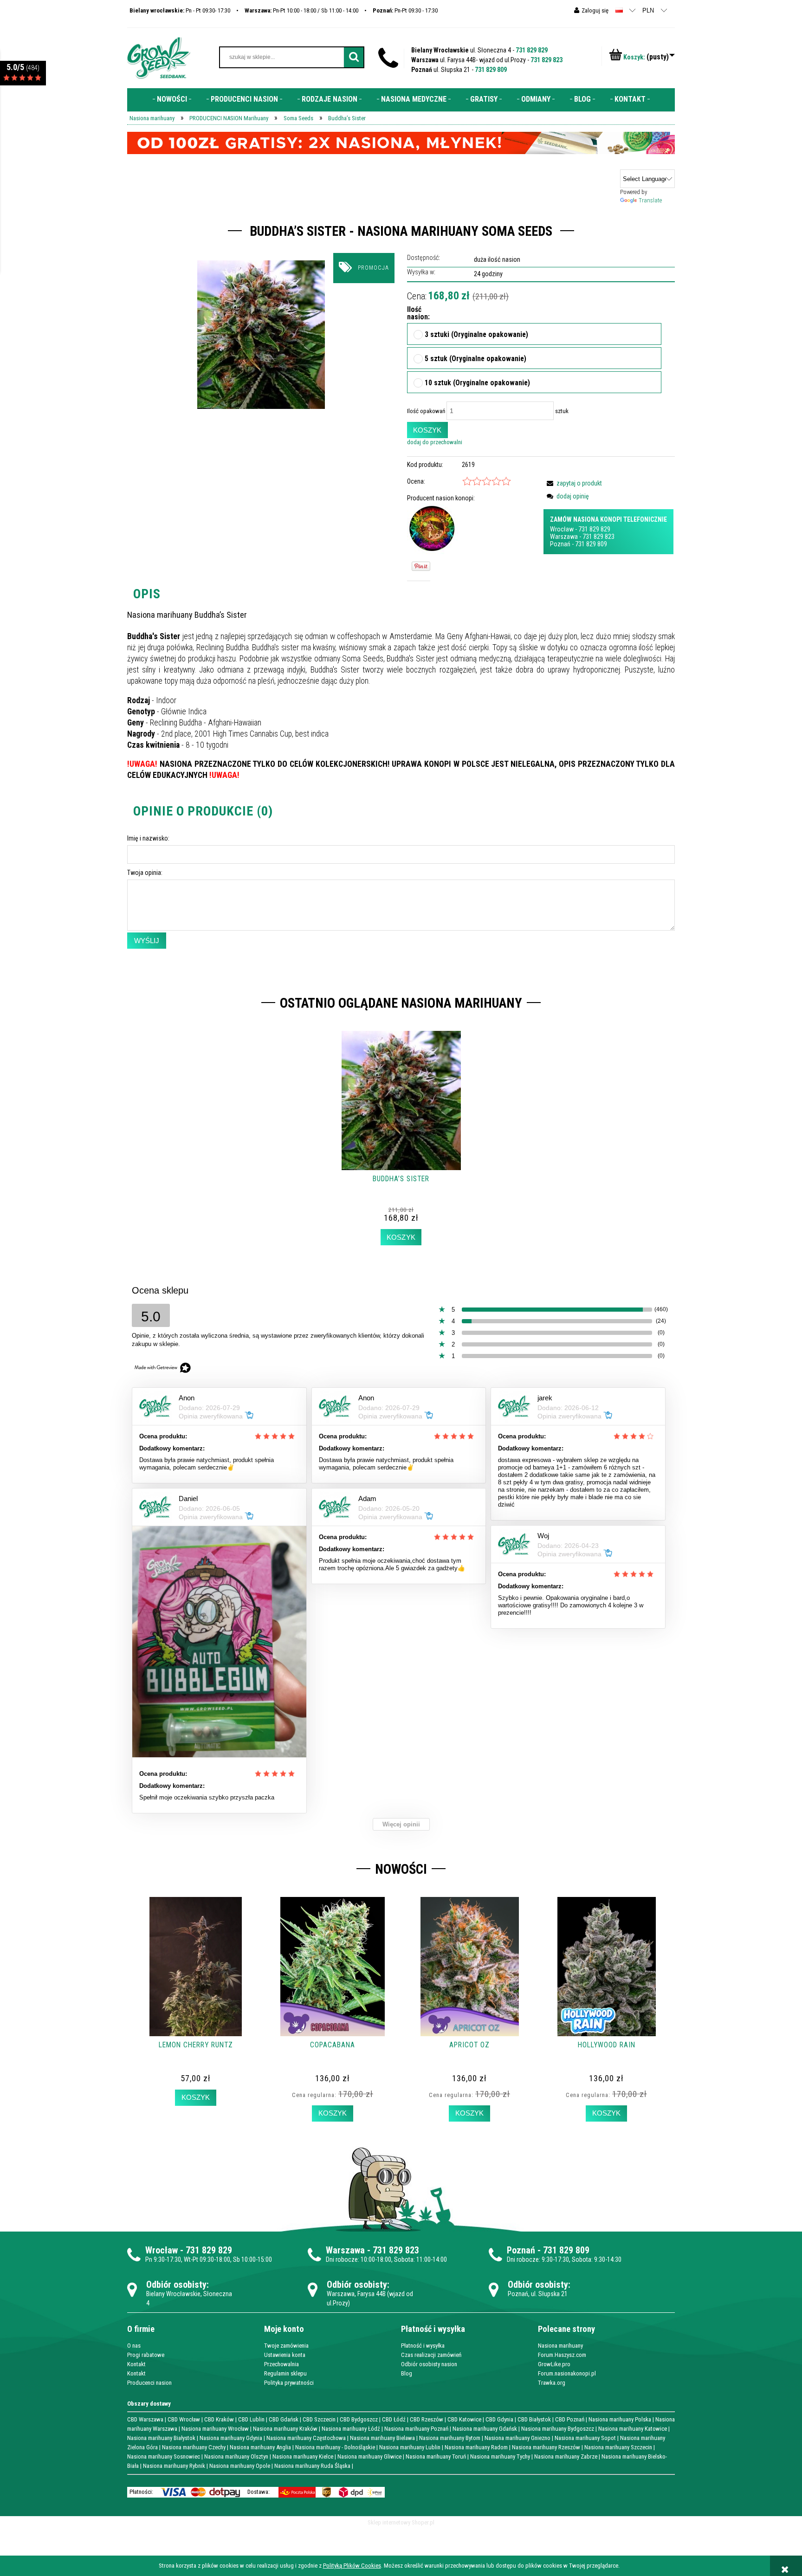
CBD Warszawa (145, 2419)
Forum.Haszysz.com (562, 2355)
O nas (134, 2346)
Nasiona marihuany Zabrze (566, 2456)
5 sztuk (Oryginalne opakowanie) (475, 359)
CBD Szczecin (319, 2419)
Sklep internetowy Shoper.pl (401, 2522)
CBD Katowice (464, 2419)
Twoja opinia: (145, 873)
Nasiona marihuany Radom (476, 2447)
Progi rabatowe (146, 2355)
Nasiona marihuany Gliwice (369, 2456)
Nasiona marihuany (560, 2346)
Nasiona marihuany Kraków (285, 2429)
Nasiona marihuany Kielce (303, 2456)
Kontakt (136, 2364)
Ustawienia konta (285, 2355)
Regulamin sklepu (285, 2373)
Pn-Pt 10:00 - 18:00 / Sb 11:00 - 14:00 (301, 10)
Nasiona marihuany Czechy (194, 2447)
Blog (407, 2373)
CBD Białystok (534, 2419)
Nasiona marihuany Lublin (410, 2447)
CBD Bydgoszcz (359, 2419)
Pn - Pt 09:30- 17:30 (180, 10)
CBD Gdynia (499, 2419)
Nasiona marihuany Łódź (351, 2429)
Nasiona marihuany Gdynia (231, 2438)
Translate (650, 200)
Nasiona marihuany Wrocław (215, 2429)
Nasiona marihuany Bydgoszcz (558, 2429)
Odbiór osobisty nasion (429, 2364)
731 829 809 (491, 70)
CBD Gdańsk (284, 2419)
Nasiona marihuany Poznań (416, 2429)
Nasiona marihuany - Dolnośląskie (335, 2447)
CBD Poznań (570, 2419)
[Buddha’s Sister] (261, 334)
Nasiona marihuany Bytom (450, 2438)
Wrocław (562, 529)
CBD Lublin (251, 2419)
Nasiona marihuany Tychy (500, 2456)
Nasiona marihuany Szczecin (618, 2447)
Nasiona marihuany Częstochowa (306, 2438)
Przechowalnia (281, 2364)
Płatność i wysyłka (423, 2346)
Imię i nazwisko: (148, 838)
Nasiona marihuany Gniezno (517, 2438)
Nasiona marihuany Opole (240, 2466)
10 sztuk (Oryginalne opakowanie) (477, 383)
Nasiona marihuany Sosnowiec (164, 2456)
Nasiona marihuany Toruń (436, 2456)
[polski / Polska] (619, 10)
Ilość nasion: (415, 314)
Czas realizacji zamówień (431, 2355)
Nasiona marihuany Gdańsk (485, 2429)
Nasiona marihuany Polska (620, 2419)
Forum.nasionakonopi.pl (567, 2373)
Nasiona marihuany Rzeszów (546, 2447)
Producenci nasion (149, 2383)
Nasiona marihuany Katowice (633, 2429)
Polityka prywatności (289, 2383)
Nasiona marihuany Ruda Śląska (312, 2466)
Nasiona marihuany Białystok (161, 2438)
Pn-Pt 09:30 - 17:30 (405, 10)
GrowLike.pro (554, 2364)
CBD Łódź (394, 2419)
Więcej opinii (401, 1824)
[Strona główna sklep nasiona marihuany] (159, 57)
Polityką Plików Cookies (352, 2566)
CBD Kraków (219, 2419)
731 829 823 (547, 60)
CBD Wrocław (184, 2419)
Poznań (560, 544)
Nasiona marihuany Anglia (260, 2447)
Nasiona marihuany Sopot (585, 2438)
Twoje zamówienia (286, 2346)
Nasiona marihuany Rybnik (174, 2466)
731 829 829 (532, 50)
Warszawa (564, 537)
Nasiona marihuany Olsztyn (236, 2456)
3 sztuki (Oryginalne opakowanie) (476, 335)
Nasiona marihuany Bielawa (382, 2438)
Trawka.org (552, 2383)
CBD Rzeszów (427, 2419)
